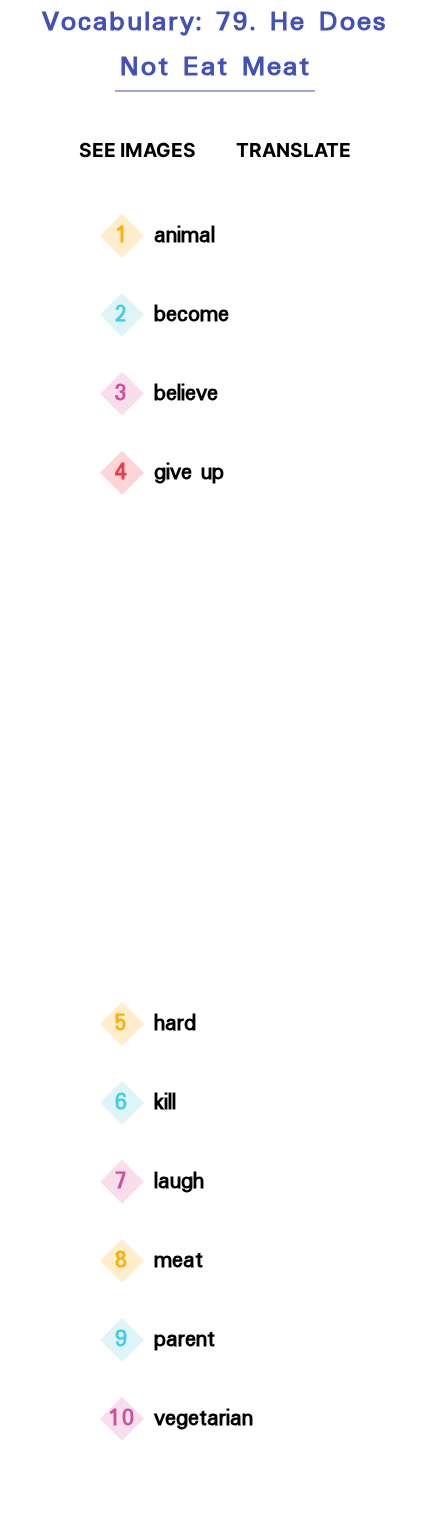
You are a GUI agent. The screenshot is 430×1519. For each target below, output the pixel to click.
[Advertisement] (215, 752)
